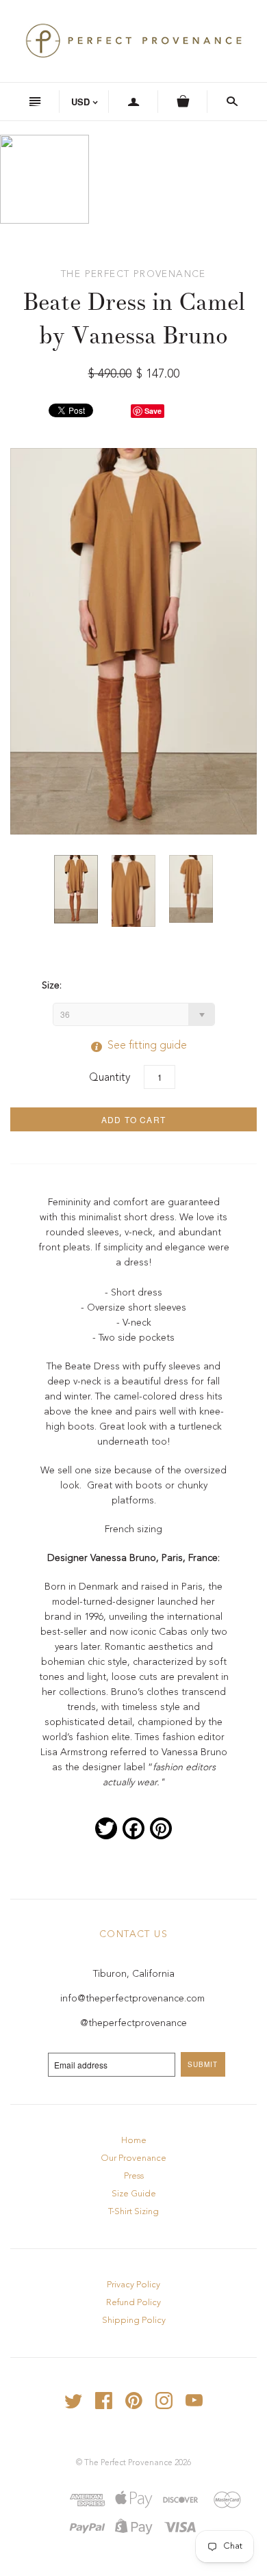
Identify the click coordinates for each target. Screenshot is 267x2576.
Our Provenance (133, 2158)
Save (153, 411)
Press (134, 2176)
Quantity (110, 1078)
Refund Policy (133, 2303)
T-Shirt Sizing (133, 2212)
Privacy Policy (133, 2285)
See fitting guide (133, 1046)
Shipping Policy (134, 2321)
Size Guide (134, 2194)
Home (134, 2141)
